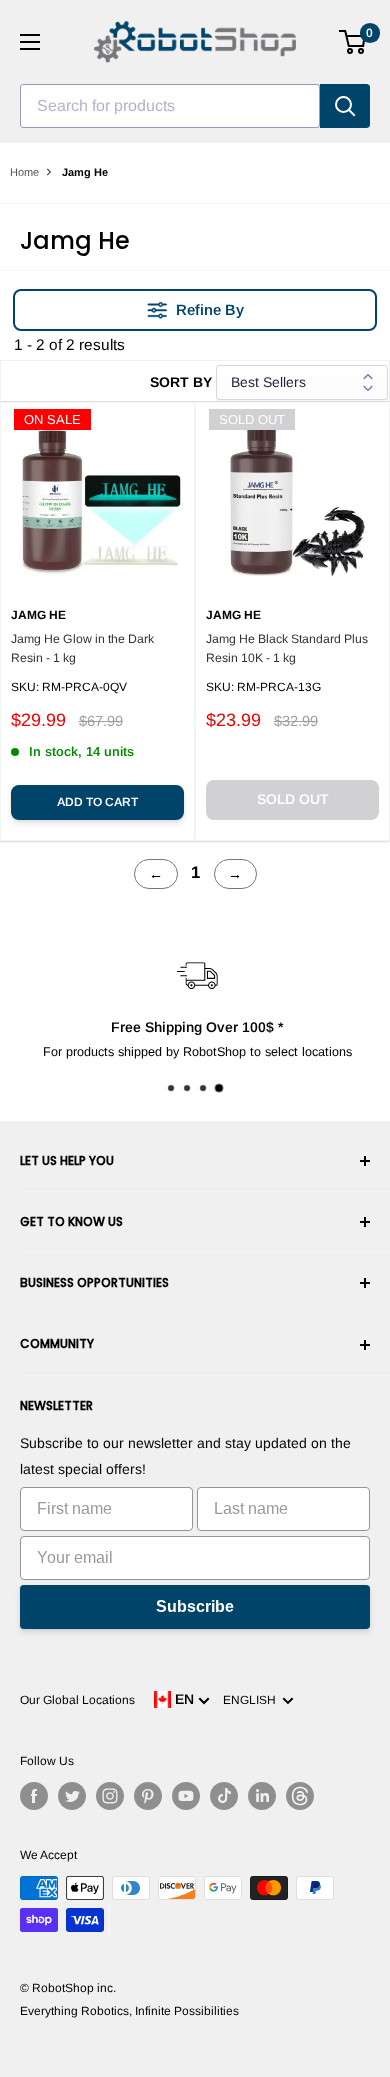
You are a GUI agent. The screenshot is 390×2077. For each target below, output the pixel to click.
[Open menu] (30, 42)
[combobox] (170, 106)
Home (24, 172)
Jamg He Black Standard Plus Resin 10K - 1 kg (287, 648)
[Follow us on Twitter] (72, 1796)
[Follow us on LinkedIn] (262, 1796)
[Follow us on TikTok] (224, 1796)
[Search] (345, 106)
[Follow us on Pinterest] (148, 1796)
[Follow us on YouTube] (186, 1796)
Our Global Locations (77, 1700)
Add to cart (97, 802)
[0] (353, 42)
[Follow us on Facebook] (34, 1796)
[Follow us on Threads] (300, 1796)
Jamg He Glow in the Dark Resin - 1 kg (82, 648)
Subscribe (195, 1606)
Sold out (293, 799)
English (252, 1700)
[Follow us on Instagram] (110, 1796)
